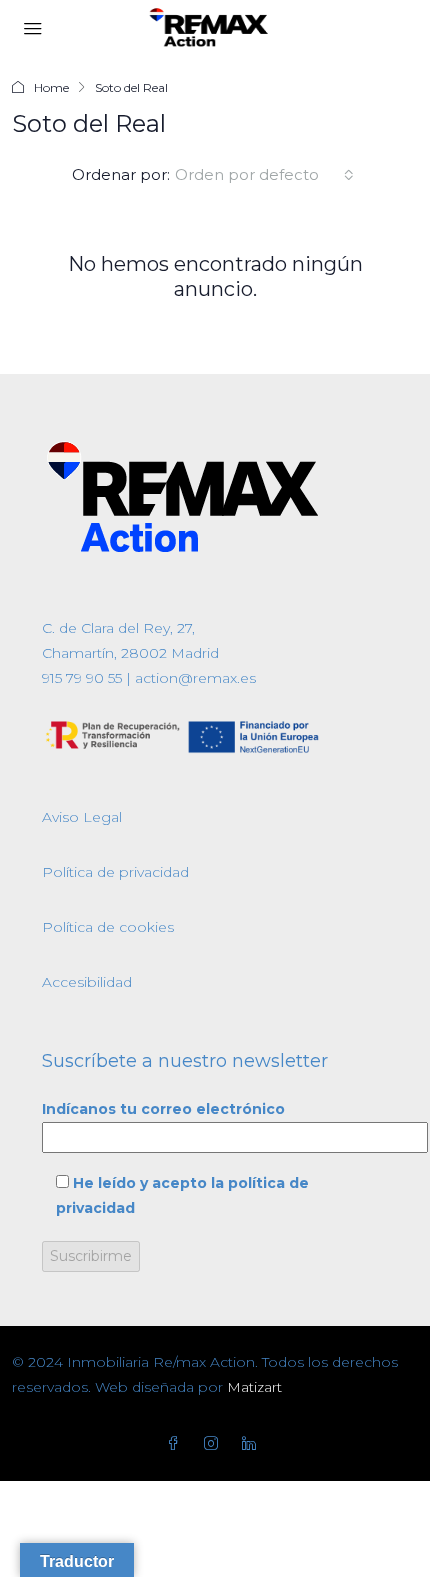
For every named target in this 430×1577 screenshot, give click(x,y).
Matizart (254, 1387)
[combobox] (264, 175)
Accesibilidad (87, 982)
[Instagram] (215, 1444)
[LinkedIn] (253, 1444)
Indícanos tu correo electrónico (163, 1109)
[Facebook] (177, 1444)
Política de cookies (108, 927)
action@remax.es (193, 678)
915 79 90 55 (82, 678)
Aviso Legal (82, 817)
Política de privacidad (115, 872)
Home (51, 87)
